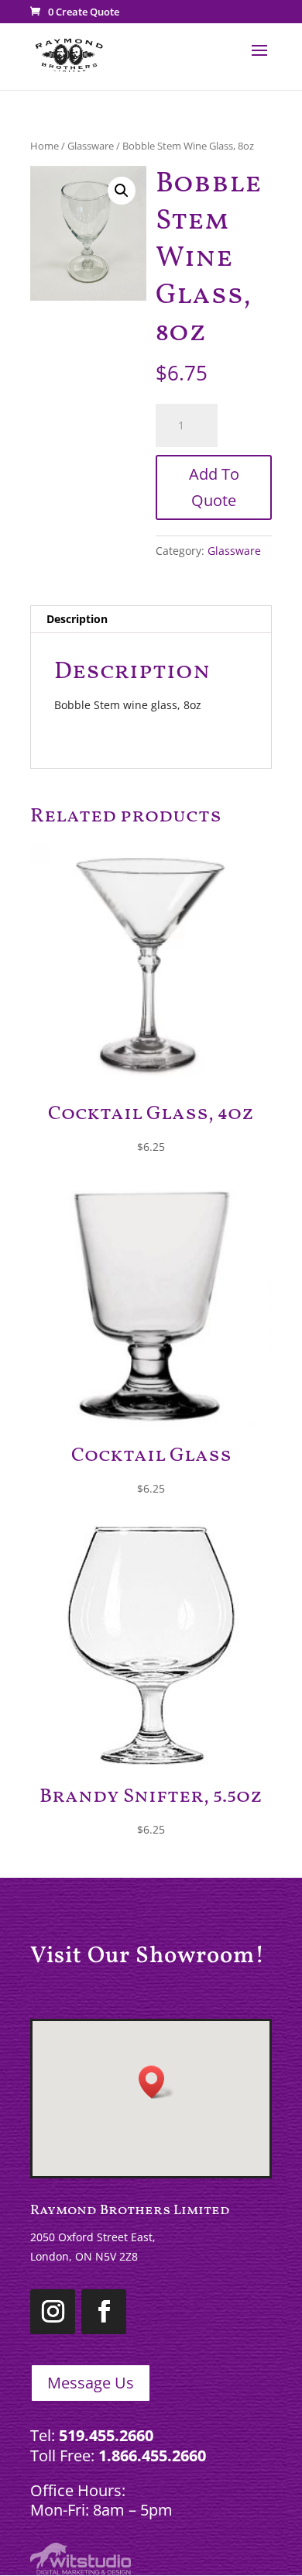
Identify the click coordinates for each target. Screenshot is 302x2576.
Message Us (91, 2383)
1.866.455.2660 (152, 2455)
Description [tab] (77, 619)
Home (45, 146)
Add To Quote (214, 487)
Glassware (91, 146)
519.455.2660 (106, 2435)
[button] (122, 191)
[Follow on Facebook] (104, 2312)
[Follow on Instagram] (53, 2312)
